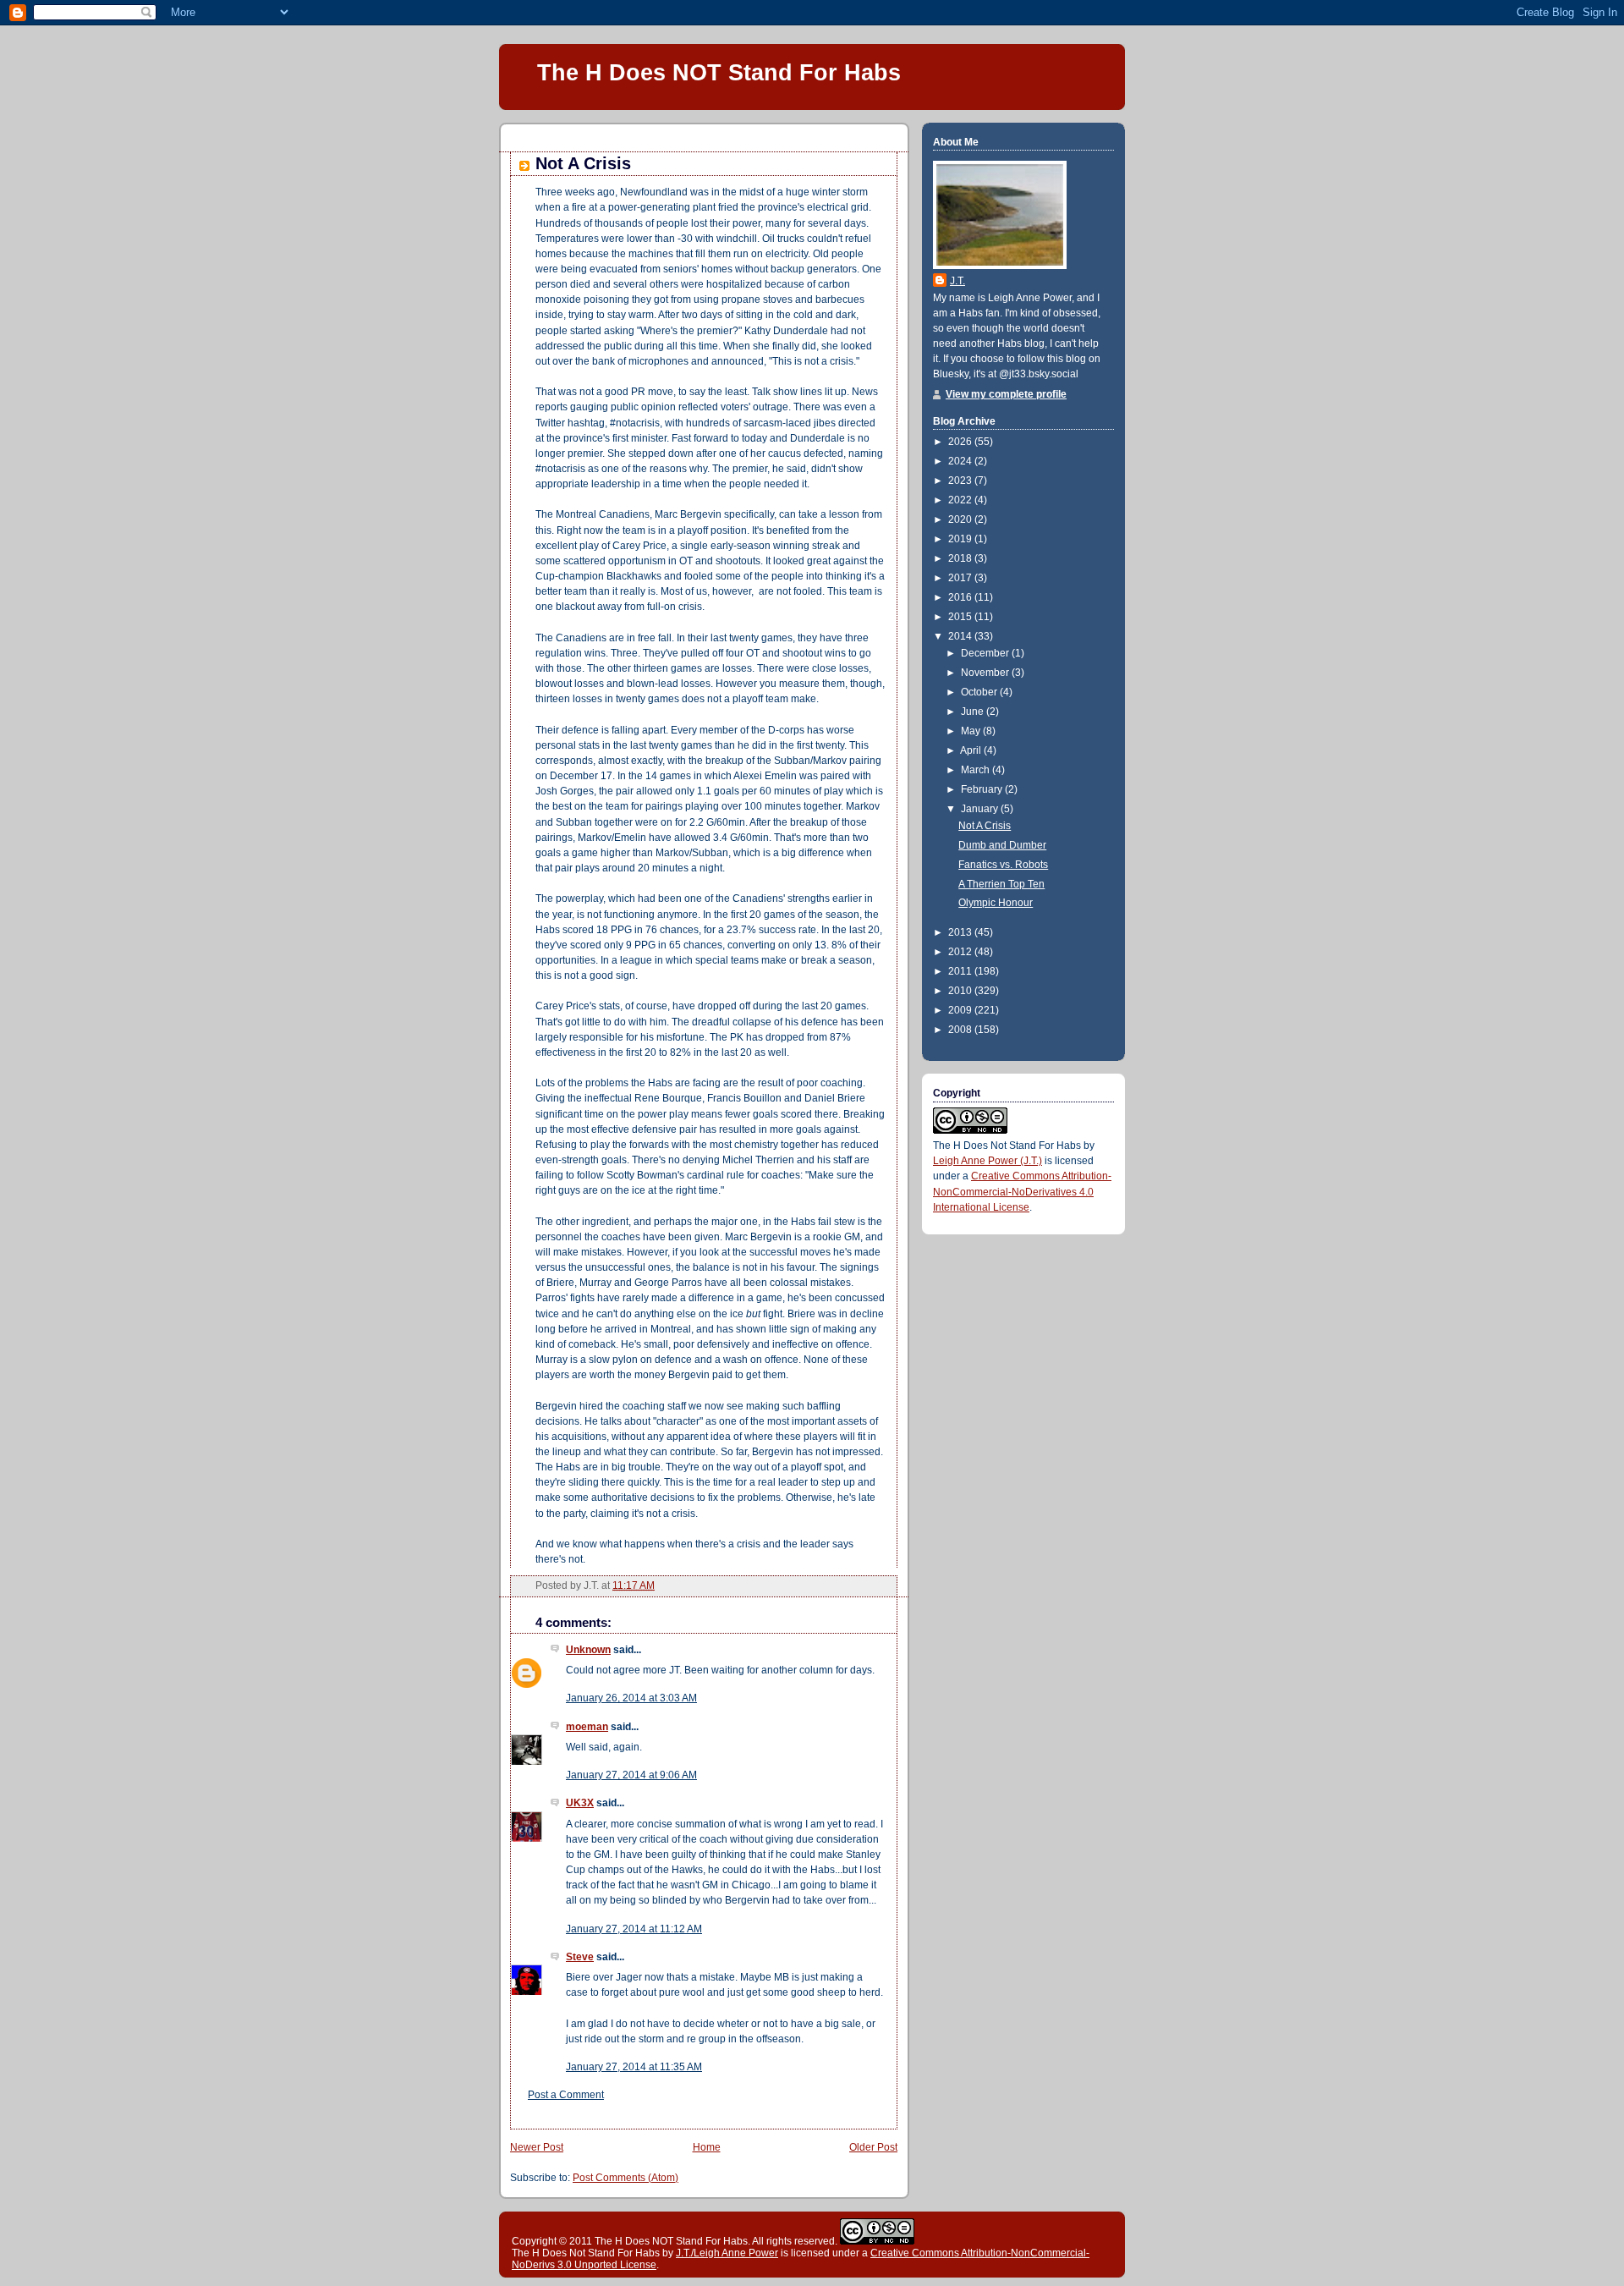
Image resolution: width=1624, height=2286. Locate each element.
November (986, 673)
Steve (580, 1957)
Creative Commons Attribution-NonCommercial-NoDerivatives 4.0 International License (1022, 1191)
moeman (587, 1727)
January (981, 809)
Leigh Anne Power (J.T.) (988, 1161)
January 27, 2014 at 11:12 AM (634, 1929)
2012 (961, 952)
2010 (961, 991)
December (986, 653)
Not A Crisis (583, 163)
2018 (961, 558)
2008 (961, 1030)
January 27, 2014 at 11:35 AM (634, 2067)
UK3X (580, 1803)
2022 (961, 500)
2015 (961, 617)
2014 (961, 636)
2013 (961, 932)
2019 (961, 539)
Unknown (588, 1650)
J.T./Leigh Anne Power (727, 2253)
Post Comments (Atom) (625, 2178)
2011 (961, 971)
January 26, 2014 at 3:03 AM (631, 1698)
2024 (961, 461)
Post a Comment (566, 2095)
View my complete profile (1006, 394)
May (972, 731)
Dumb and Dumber (1002, 845)
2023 (961, 481)
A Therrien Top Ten (1001, 884)
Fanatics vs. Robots (1003, 865)
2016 (961, 597)
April (972, 750)
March (977, 770)
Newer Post (537, 2147)
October (980, 692)
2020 (961, 519)
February (983, 789)
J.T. (957, 281)
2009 (961, 1010)
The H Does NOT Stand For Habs (719, 72)
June (974, 712)
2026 (961, 442)
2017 (961, 578)
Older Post (873, 2147)
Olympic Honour (996, 903)
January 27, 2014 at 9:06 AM (631, 1775)
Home (707, 2147)
